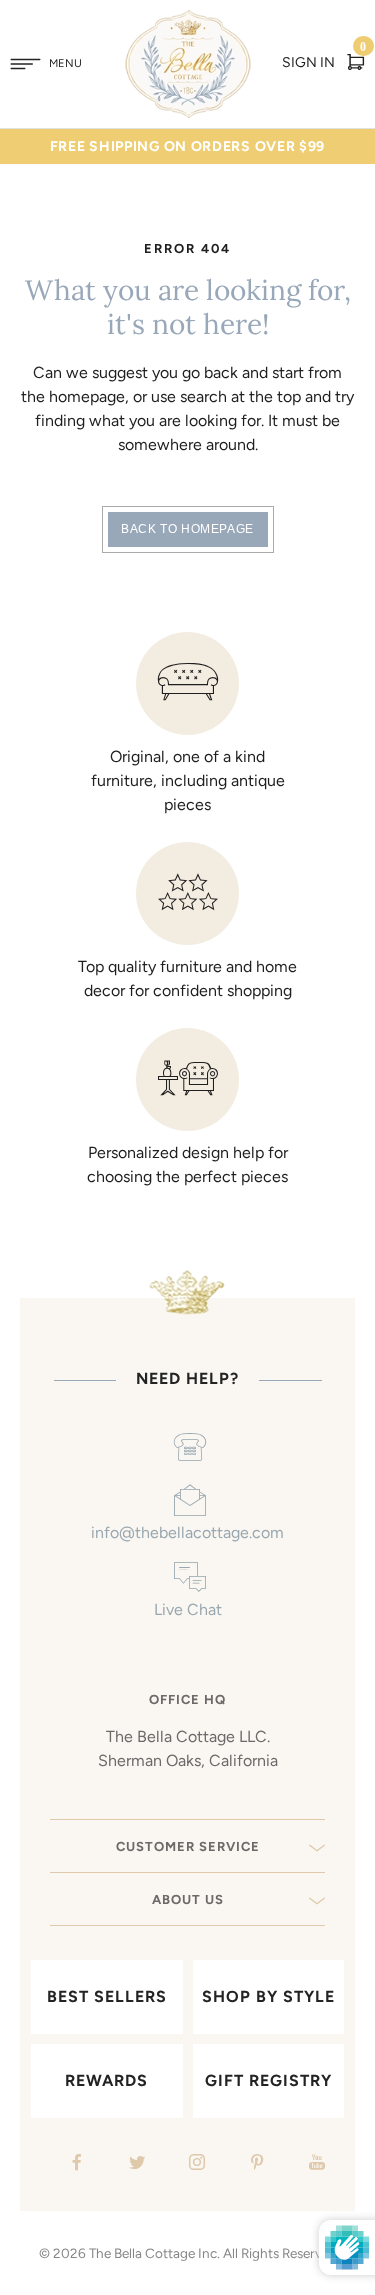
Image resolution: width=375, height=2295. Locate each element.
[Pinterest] (254, 2164)
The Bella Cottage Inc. (154, 2253)
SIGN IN (308, 62)
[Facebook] (74, 2164)
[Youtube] (314, 2164)
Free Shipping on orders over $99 (187, 146)
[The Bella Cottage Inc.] (187, 22)
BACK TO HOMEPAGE (187, 529)
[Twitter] (134, 2164)
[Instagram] (194, 2164)
